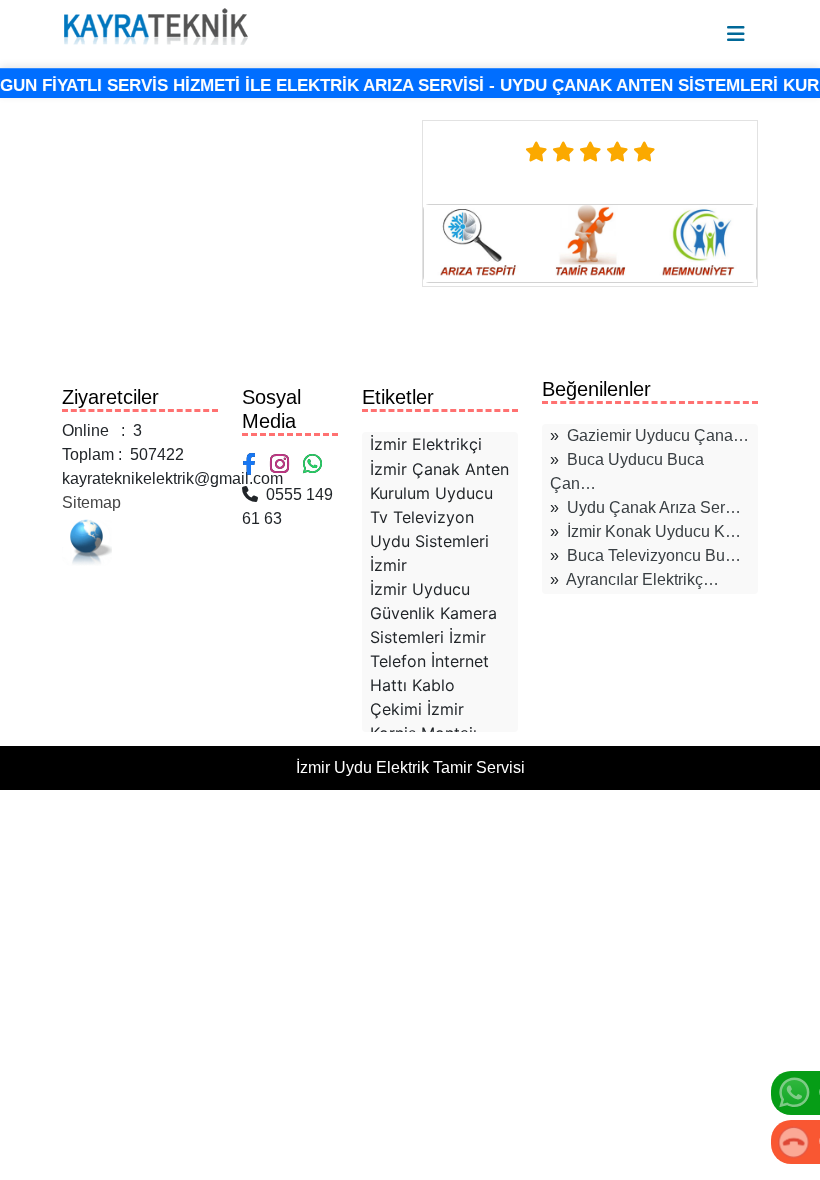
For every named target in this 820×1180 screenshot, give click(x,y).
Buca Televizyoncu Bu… (654, 555)
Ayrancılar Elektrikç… (642, 579)
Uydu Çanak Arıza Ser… (654, 507)
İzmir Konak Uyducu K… (654, 531)
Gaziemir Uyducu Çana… (658, 435)
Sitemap (91, 502)
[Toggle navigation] (736, 34)
